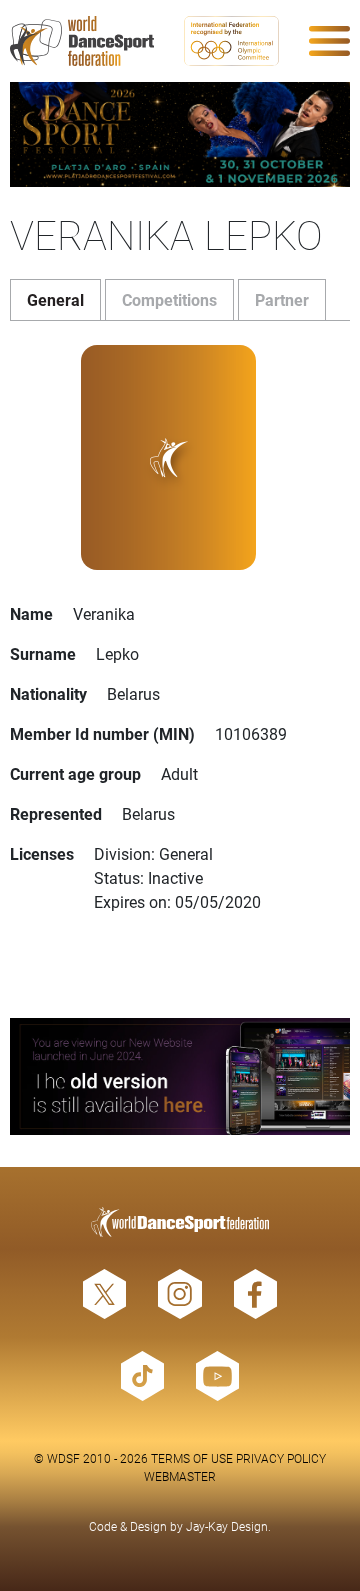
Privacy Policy (281, 1458)
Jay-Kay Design (227, 1526)
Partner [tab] (282, 299)
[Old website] (180, 1076)
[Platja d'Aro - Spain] (180, 134)
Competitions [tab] (169, 299)
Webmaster (180, 1476)
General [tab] (55, 299)
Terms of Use (192, 1458)
